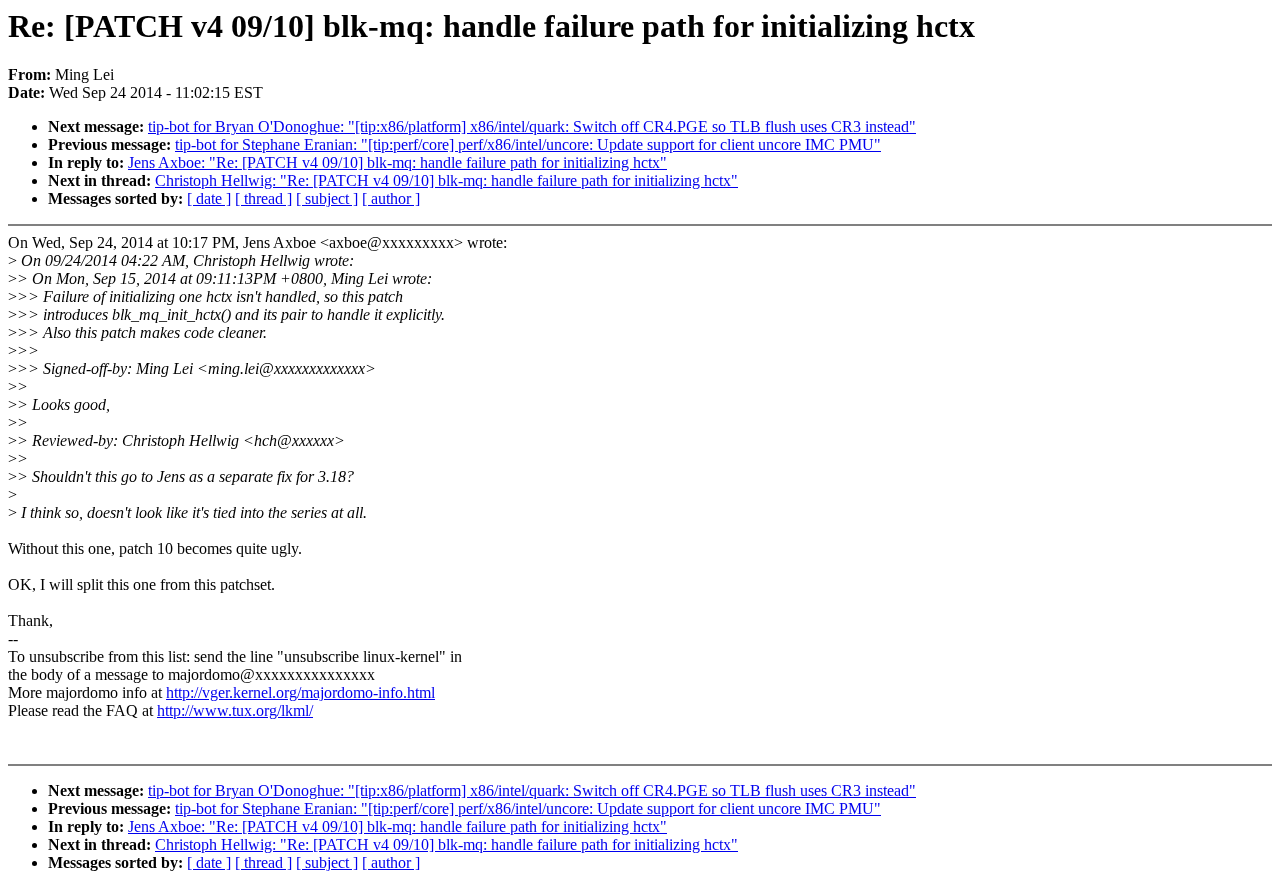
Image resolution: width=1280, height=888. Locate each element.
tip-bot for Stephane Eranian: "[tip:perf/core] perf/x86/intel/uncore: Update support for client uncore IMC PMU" (528, 144)
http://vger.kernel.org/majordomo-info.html (300, 692)
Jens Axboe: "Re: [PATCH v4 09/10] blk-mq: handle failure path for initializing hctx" (397, 162)
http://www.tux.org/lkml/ (235, 710)
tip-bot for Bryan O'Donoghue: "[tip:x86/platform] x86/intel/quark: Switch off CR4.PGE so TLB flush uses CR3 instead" (532, 126)
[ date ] (209, 198)
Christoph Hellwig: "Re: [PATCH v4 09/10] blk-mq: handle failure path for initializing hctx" (446, 180)
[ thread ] (263, 198)
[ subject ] (327, 198)
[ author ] (391, 198)
